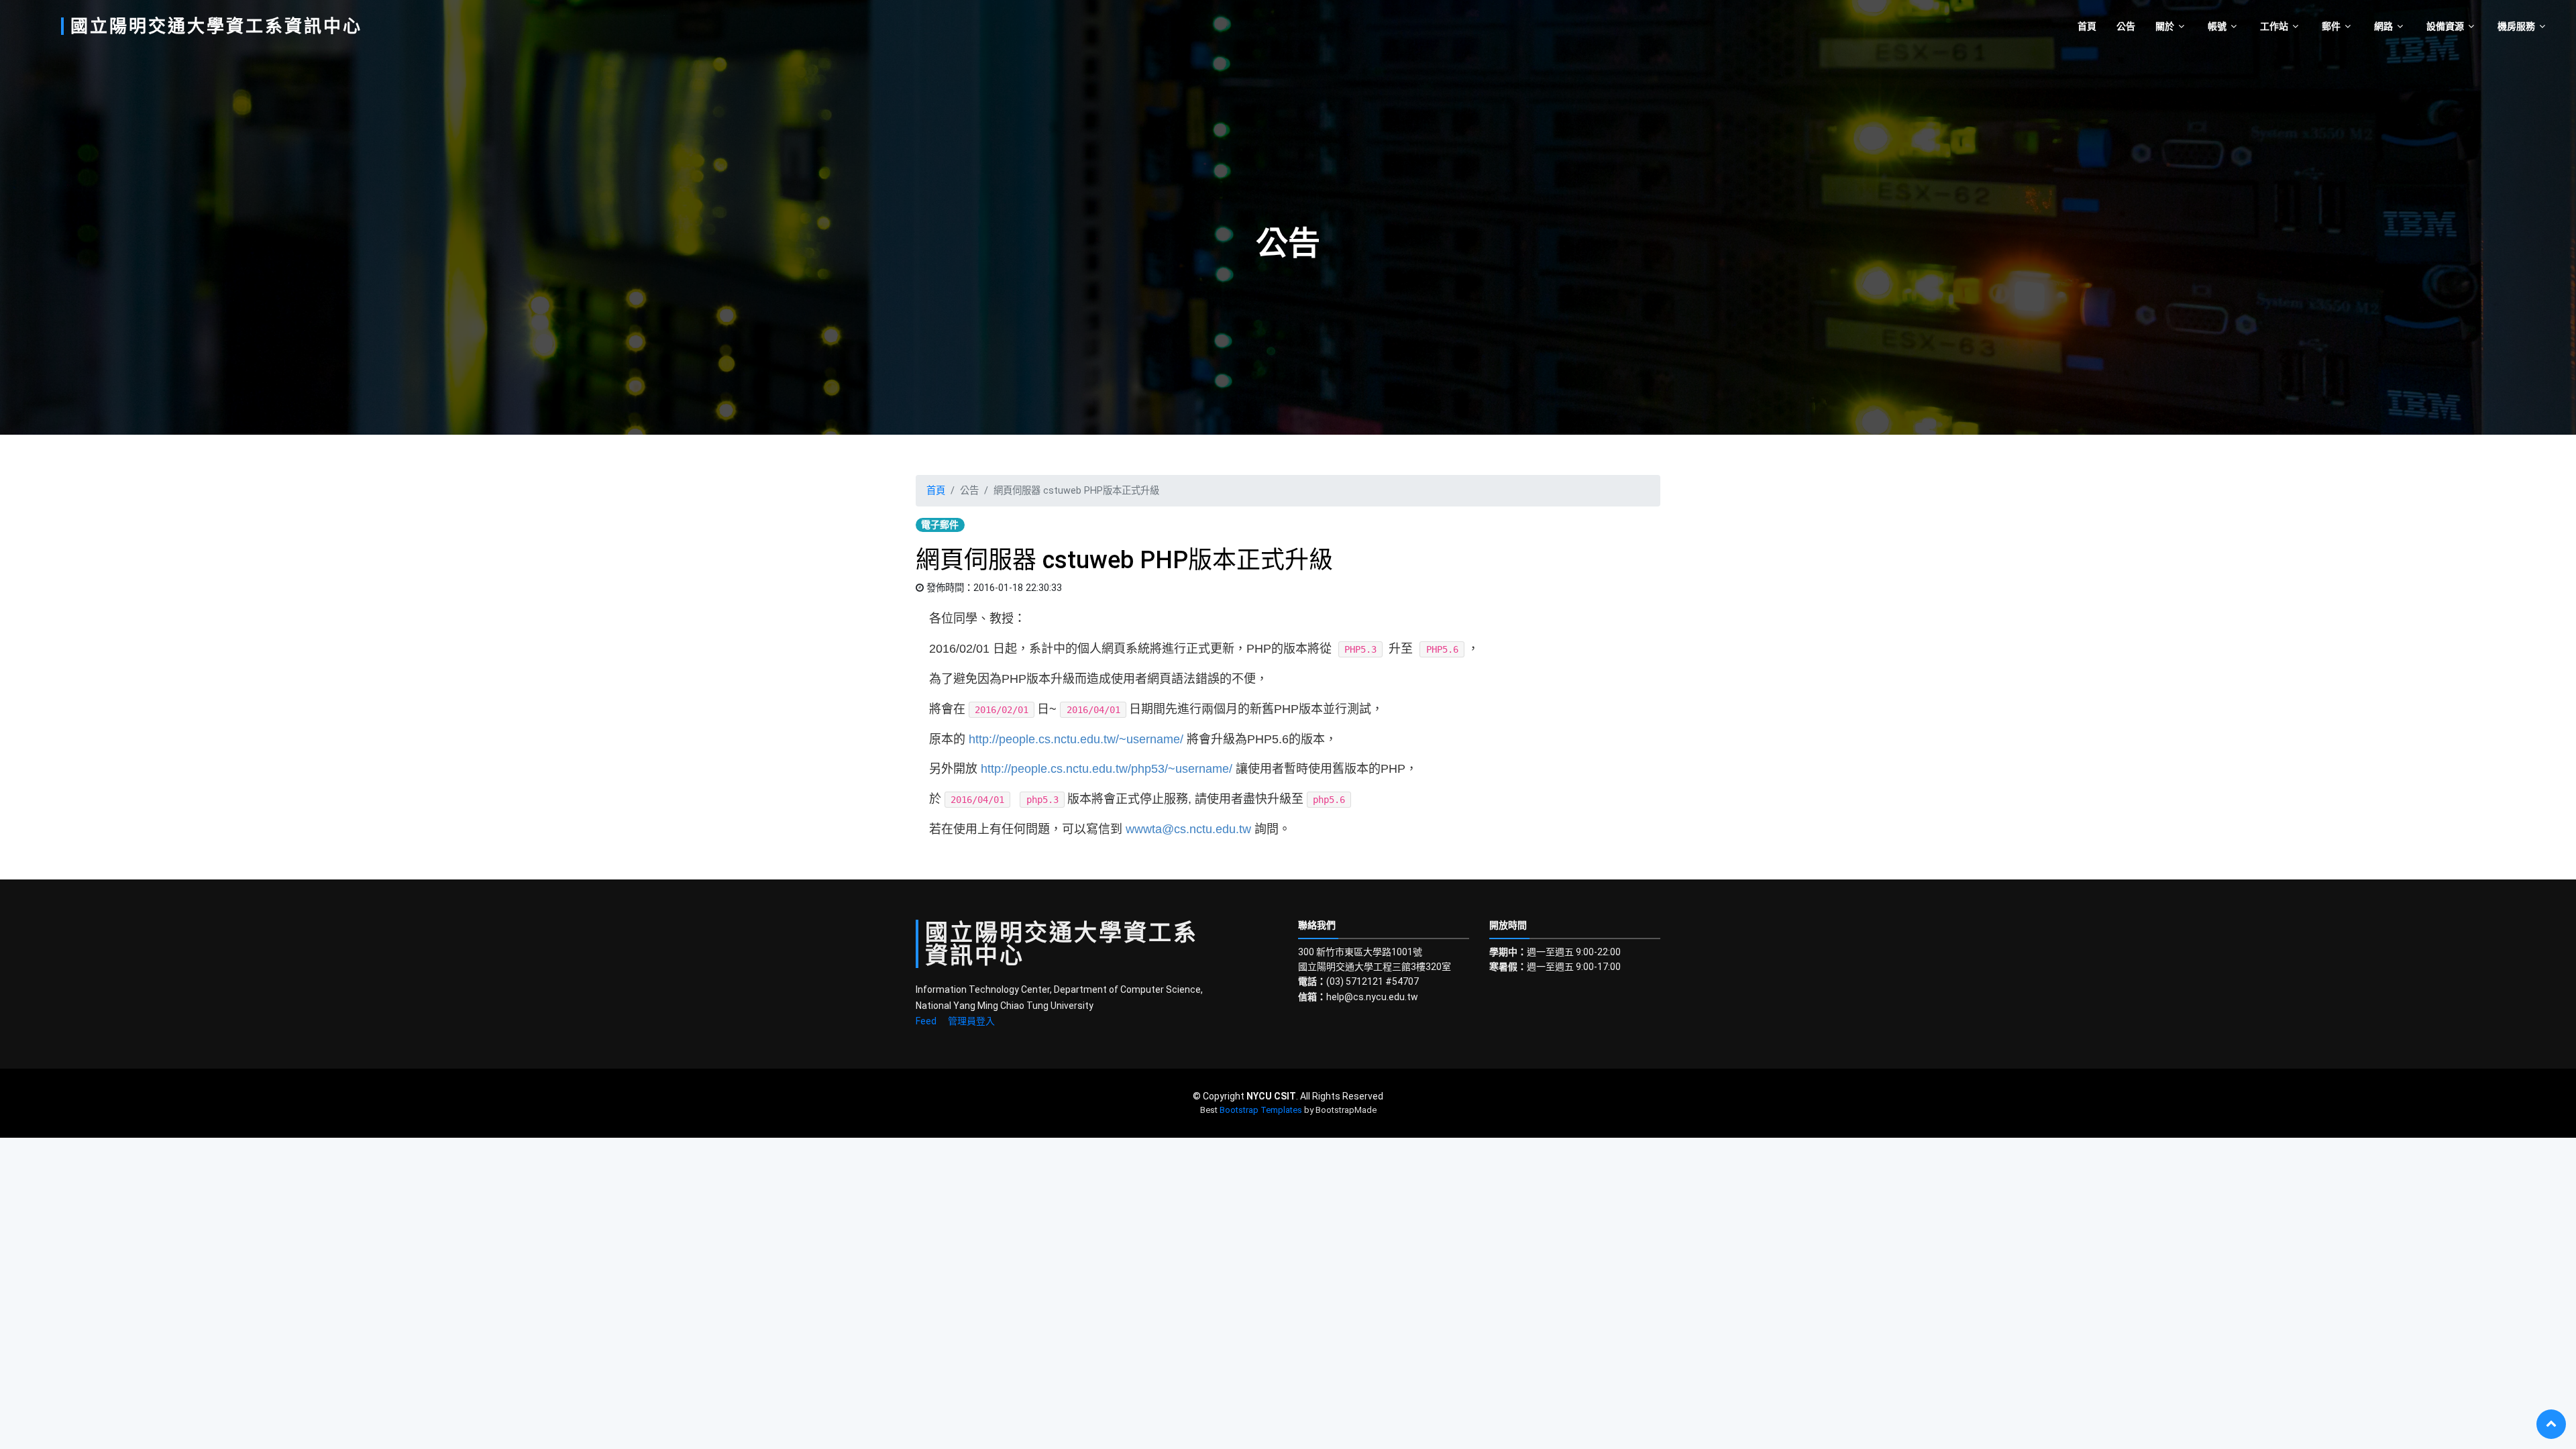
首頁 (2087, 26)
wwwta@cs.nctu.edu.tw (1188, 829)
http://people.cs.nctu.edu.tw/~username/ (1076, 739)
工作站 (2274, 26)
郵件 (2331, 26)
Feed (926, 1021)
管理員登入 (971, 1021)
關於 (2165, 26)
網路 (2383, 26)
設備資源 (2445, 26)
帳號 (2217, 26)
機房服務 (2516, 26)
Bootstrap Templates (1261, 1110)
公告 (2126, 26)
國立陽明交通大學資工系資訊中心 (216, 26)
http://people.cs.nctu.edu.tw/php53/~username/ (1107, 769)
